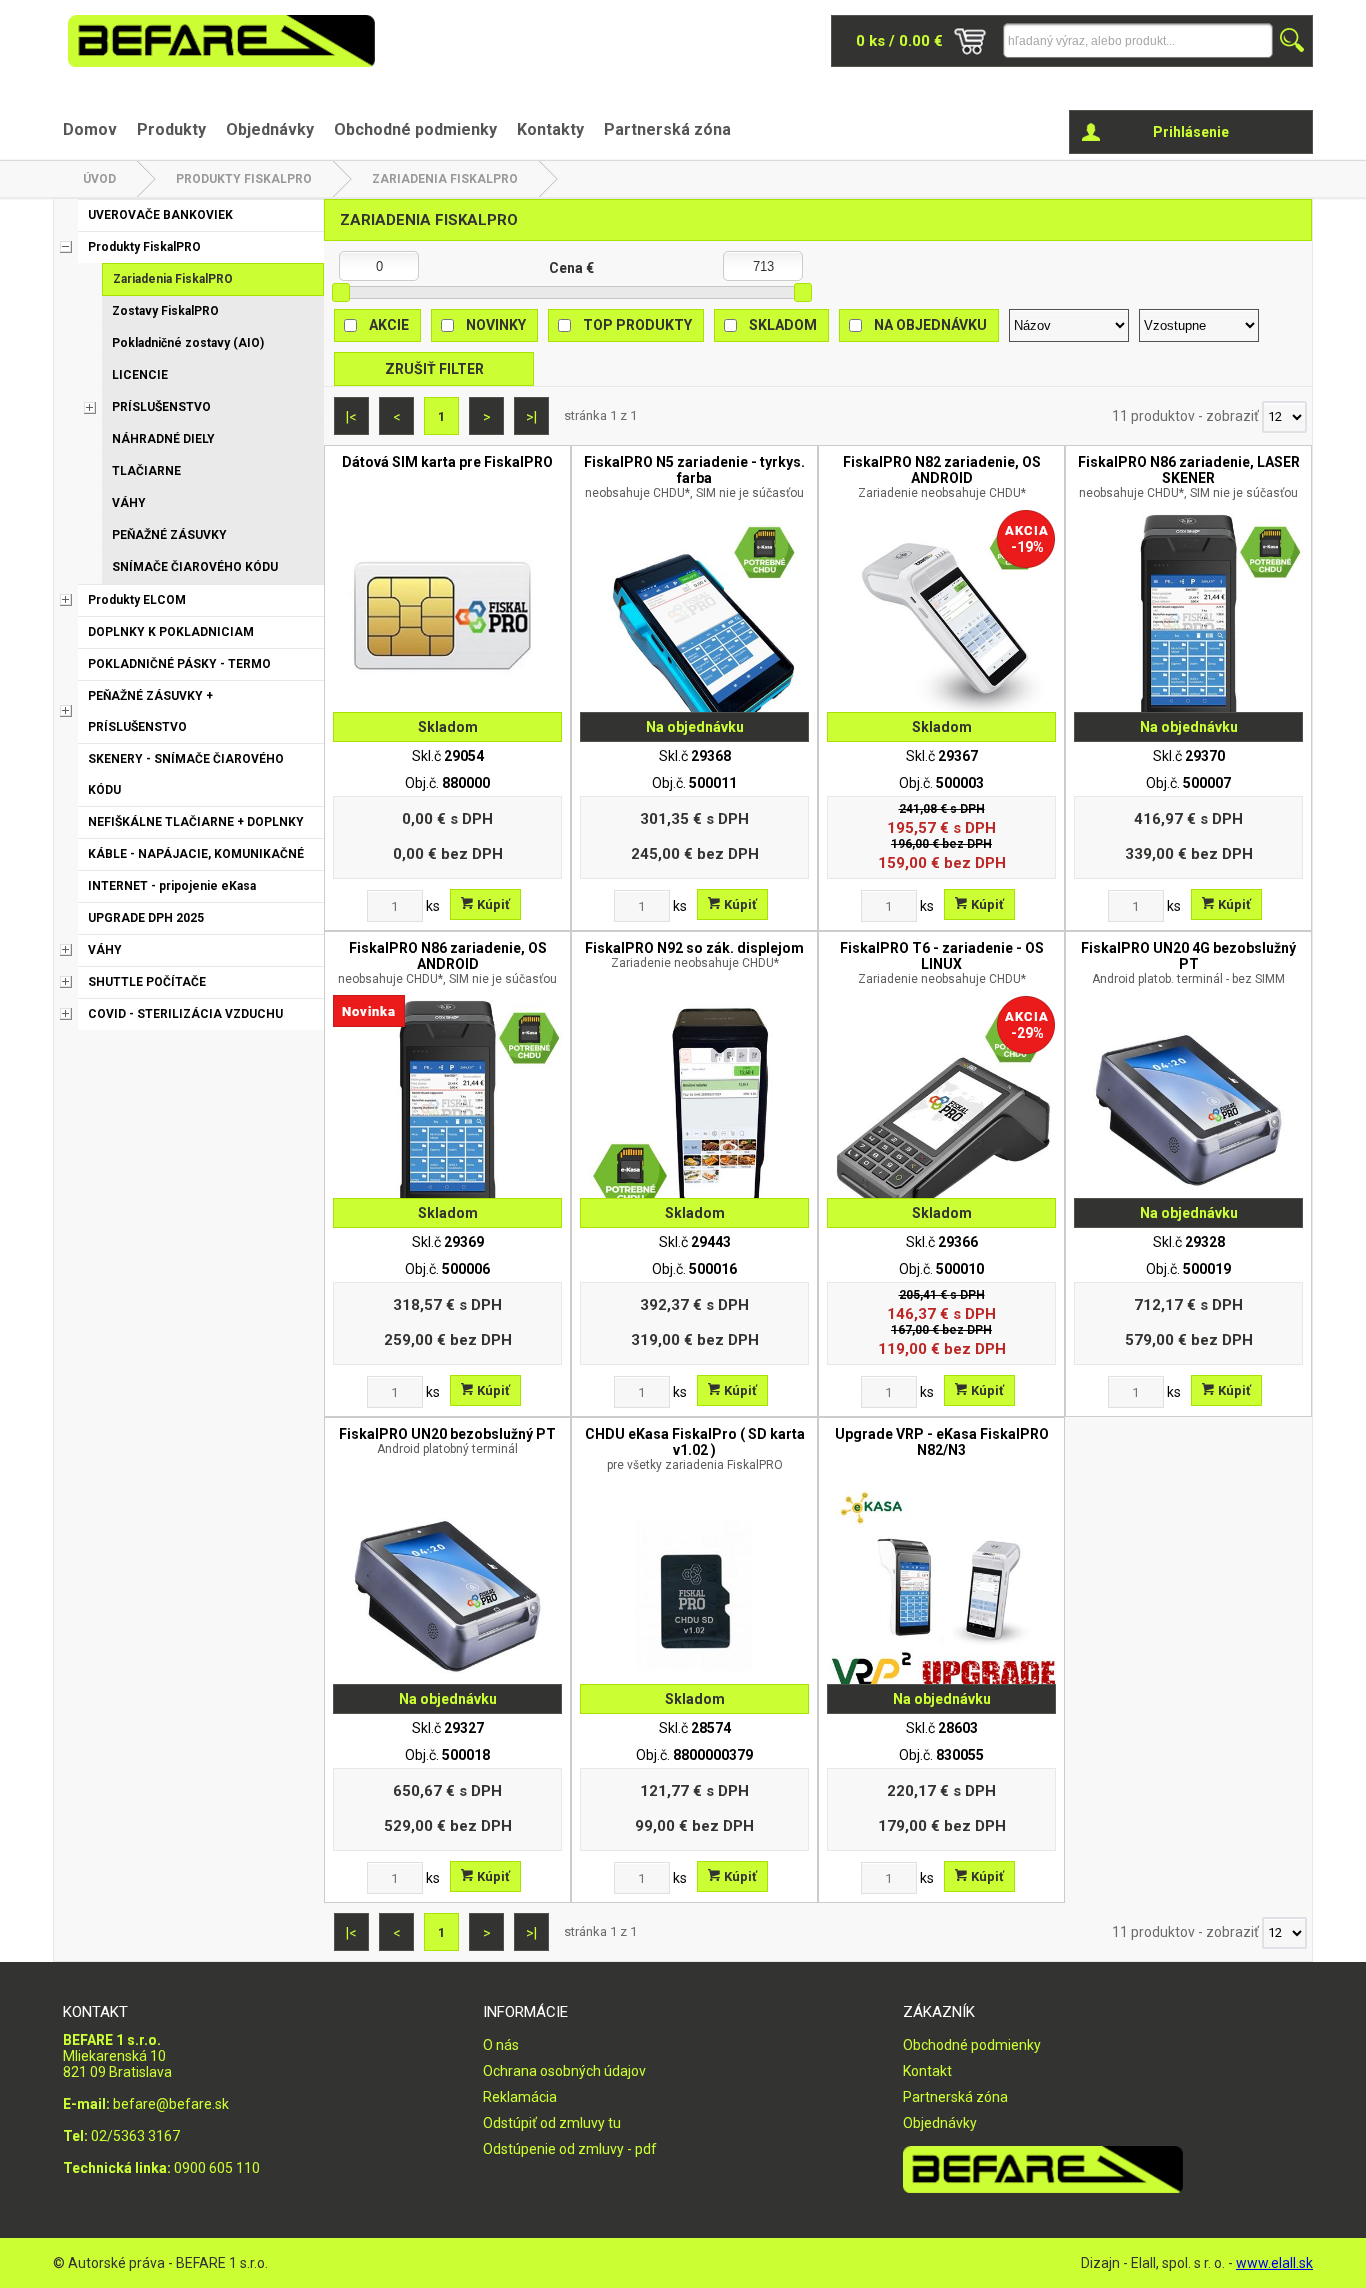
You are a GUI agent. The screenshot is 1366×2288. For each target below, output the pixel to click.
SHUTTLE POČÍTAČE (147, 982)
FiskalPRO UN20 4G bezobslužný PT (1188, 963)
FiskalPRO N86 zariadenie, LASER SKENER (1189, 477)
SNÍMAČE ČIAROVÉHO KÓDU (195, 567)
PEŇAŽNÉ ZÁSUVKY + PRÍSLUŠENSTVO (150, 711)
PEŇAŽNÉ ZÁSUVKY (169, 535)
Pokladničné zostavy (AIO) (188, 343)
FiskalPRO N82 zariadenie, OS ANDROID (942, 477)
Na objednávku (930, 325)
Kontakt (927, 2071)
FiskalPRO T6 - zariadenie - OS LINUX (942, 963)
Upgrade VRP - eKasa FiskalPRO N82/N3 (942, 1442)
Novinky (496, 325)
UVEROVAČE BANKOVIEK (160, 215)
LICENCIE (140, 375)
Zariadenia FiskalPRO (445, 179)
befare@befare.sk (171, 2104)
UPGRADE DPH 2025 (146, 918)
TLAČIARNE (146, 471)
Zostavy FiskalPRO (165, 311)
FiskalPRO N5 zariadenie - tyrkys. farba (694, 477)
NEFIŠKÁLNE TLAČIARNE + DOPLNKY (196, 822)
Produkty (171, 129)
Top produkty (637, 325)
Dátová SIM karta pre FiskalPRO (447, 462)
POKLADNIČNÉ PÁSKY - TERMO (179, 664)
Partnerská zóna (667, 129)
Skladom (783, 325)
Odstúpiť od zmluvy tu (552, 2123)
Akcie (389, 325)
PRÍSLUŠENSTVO (161, 407)
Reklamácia (520, 2097)
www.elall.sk (1274, 2263)
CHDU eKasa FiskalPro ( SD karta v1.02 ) (695, 1449)
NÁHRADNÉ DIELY (163, 439)
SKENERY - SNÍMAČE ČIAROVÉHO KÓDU (186, 774)
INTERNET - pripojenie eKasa (172, 886)
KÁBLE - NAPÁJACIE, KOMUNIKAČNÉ (196, 854)
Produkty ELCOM (137, 600)
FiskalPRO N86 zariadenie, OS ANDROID (447, 963)
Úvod (99, 179)
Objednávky (270, 129)
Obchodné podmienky (415, 129)
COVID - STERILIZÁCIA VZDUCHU (185, 1014)
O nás (501, 2045)
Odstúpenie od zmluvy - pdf (570, 2149)
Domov (90, 129)
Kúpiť (492, 904)
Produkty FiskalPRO (244, 179)
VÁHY (129, 503)
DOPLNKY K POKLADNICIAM (171, 632)
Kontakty (550, 129)
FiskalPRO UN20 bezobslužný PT (447, 1441)
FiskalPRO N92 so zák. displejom (694, 955)
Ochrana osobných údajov (564, 2071)
